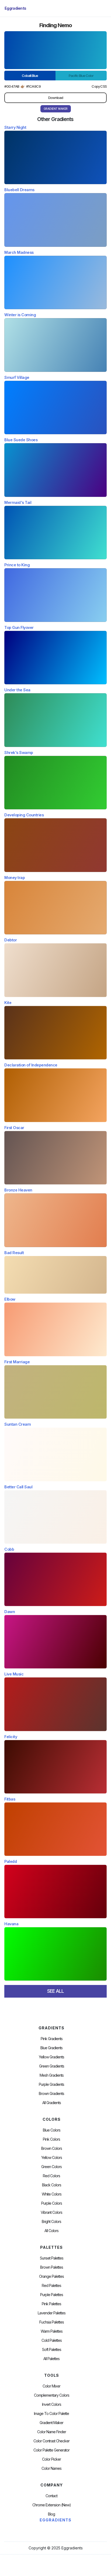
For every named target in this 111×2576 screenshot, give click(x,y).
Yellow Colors (52, 2158)
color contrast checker (51, 2441)
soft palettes (52, 2350)
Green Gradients (52, 2066)
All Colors (51, 2231)
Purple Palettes (52, 2295)
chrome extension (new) (52, 2505)
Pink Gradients (52, 2039)
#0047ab (12, 86)
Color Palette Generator (51, 2450)
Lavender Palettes (52, 2313)
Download (56, 98)
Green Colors (51, 2167)
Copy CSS (99, 86)
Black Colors (52, 2185)
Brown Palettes (52, 2267)
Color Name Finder (52, 2432)
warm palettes (52, 2331)
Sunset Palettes (52, 2258)
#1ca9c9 (34, 86)
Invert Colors (52, 2404)
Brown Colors (52, 2148)
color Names (51, 2468)
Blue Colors (52, 2130)
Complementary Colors (52, 2395)
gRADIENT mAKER (56, 109)
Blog (51, 2514)
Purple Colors (52, 2203)
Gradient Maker (51, 2423)
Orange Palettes (51, 2276)
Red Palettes (51, 2286)
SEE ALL (55, 1991)
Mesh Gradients (52, 2075)
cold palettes (52, 2340)
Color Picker (51, 2459)
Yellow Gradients (51, 2057)
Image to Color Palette (51, 2414)
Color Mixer (51, 2386)
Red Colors (51, 2176)
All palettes (51, 2359)
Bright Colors (51, 2222)
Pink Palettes (51, 2304)
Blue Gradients (51, 2048)
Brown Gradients (51, 2094)
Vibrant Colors (51, 2212)
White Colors (52, 2194)
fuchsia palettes (52, 2322)
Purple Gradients (51, 2084)
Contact (51, 2496)
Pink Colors (51, 2139)
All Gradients (52, 2103)
